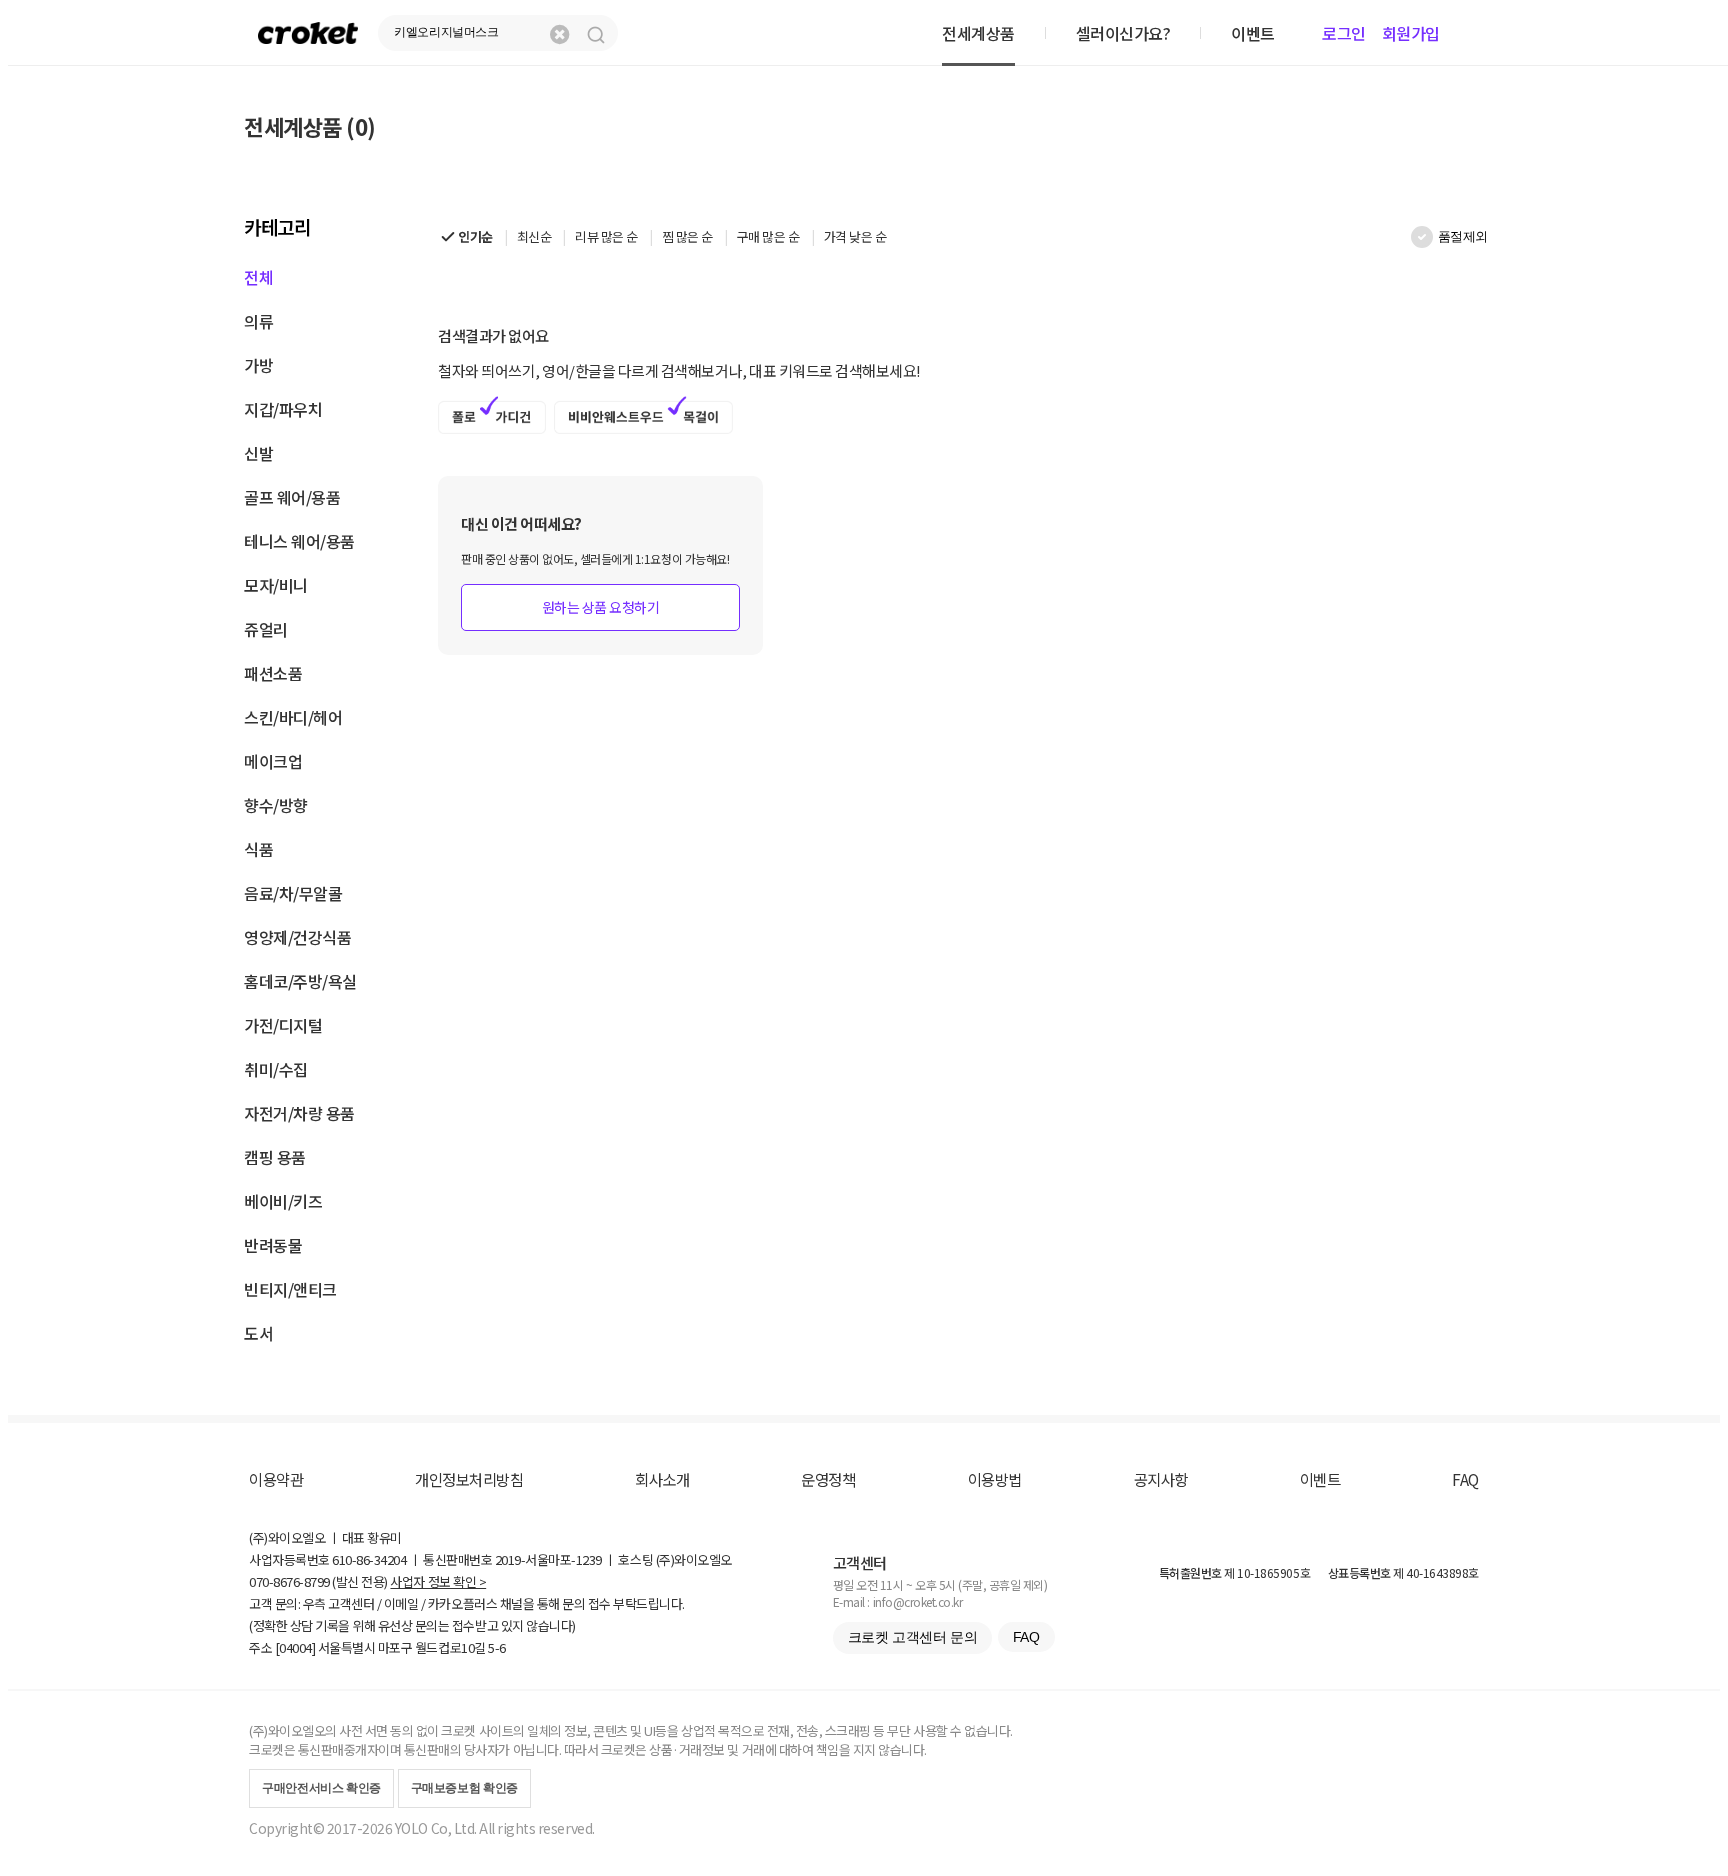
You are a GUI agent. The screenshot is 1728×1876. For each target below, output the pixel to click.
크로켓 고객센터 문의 (912, 1637)
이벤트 (1320, 1479)
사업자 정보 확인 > (438, 1581)
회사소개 (662, 1479)
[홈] (308, 32)
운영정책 (828, 1479)
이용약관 (276, 1479)
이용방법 (995, 1479)
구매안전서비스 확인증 (321, 1788)
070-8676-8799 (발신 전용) (318, 1581)
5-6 (497, 1647)
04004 (295, 1647)
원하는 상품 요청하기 (601, 607)
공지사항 (1161, 1479)
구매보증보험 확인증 (464, 1788)
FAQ (1465, 1479)
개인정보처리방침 (469, 1479)
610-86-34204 (369, 1559)
